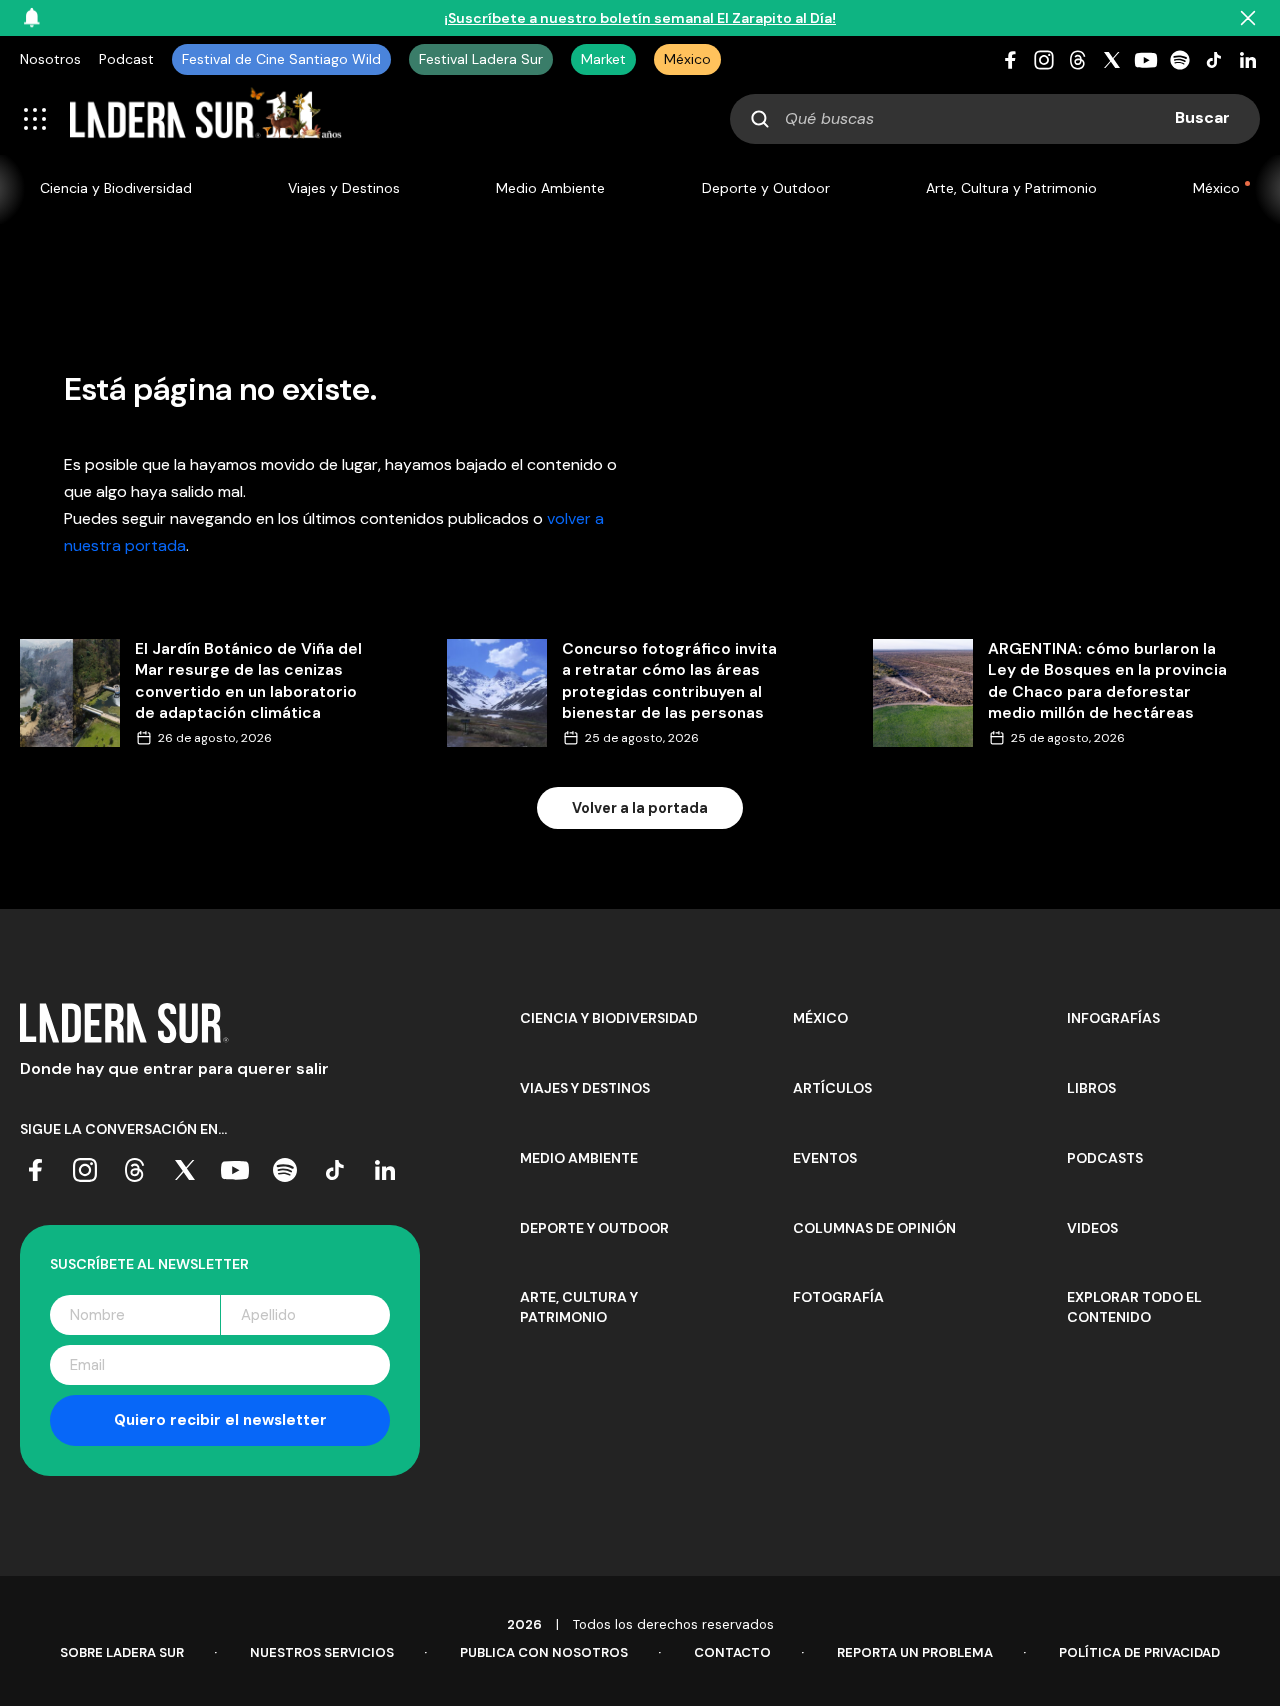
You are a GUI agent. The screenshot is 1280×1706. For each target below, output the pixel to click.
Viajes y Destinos (344, 188)
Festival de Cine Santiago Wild (281, 59)
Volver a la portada (640, 808)
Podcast (126, 59)
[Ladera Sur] (206, 119)
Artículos (832, 1088)
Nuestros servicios (322, 1652)
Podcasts (1105, 1158)
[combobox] (995, 119)
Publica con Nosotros (544, 1652)
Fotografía (838, 1297)
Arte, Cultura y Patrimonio (1011, 188)
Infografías (1113, 1018)
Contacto (732, 1652)
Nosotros (50, 59)
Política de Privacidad (1139, 1652)
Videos (1092, 1228)
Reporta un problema (915, 1652)
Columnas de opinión (874, 1228)
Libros (1091, 1088)
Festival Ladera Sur (481, 59)
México (687, 59)
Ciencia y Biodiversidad (116, 188)
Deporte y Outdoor (766, 188)
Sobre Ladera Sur (122, 1652)
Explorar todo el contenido (1134, 1307)
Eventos (825, 1158)
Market (603, 59)
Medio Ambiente (550, 188)
